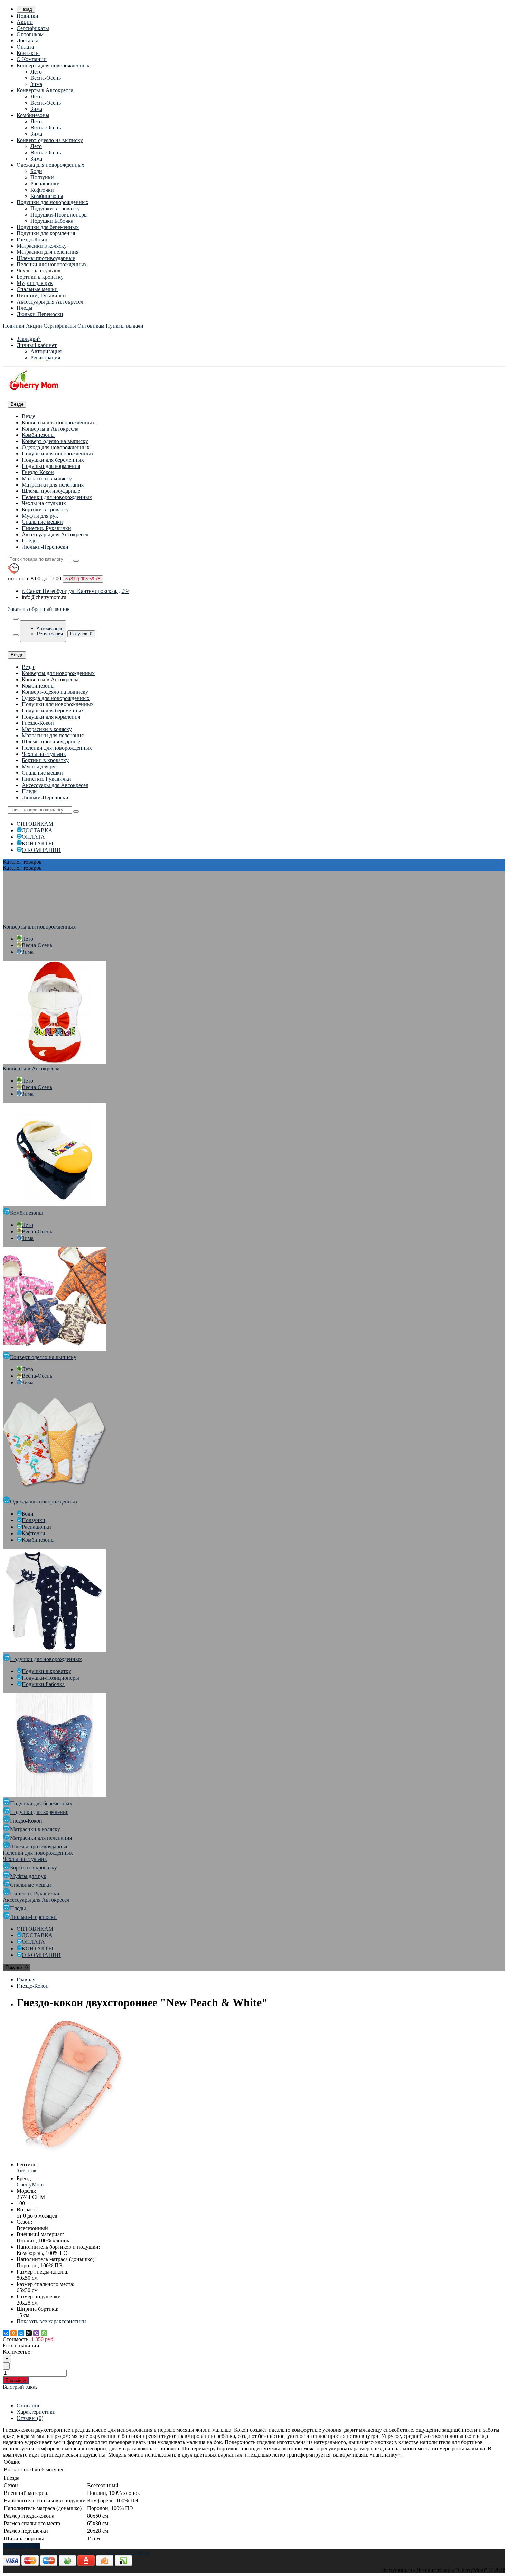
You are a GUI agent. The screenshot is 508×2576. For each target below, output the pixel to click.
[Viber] (36, 2333)
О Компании (32, 59)
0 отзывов (26, 2170)
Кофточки (42, 190)
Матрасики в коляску (42, 246)
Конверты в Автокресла (45, 90)
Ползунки (42, 177)
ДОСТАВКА (37, 830)
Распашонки (45, 184)
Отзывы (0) (30, 2418)
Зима (36, 84)
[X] (29, 2333)
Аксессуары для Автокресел (50, 302)
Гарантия (114, 2552)
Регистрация (45, 358)
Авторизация (46, 351)
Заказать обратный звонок (39, 609)
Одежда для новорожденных (50, 165)
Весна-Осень (46, 78)
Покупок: (81, 634)
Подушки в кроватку (55, 208)
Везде (29, 416)
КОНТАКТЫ (37, 843)
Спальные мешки (37, 289)
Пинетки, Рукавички (41, 295)
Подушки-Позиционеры (59, 215)
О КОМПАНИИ (41, 850)
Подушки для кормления (46, 233)
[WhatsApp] (44, 2333)
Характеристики (36, 2412)
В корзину (16, 2380)
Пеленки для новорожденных (52, 264)
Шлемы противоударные (46, 258)
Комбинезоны (33, 115)
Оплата (25, 47)
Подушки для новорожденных (53, 202)
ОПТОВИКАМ (35, 824)
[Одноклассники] (13, 2333)
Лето (36, 72)
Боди (36, 171)
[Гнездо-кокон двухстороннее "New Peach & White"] (72, 2153)
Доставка (27, 41)
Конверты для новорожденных (53, 65)
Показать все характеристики (51, 2321)
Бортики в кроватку (40, 277)
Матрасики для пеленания (48, 252)
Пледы (25, 308)
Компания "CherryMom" (31, 2552)
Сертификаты (33, 28)
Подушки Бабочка (52, 221)
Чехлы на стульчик (39, 271)
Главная (26, 1979)
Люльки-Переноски (40, 314)
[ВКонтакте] (6, 2333)
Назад (26, 9)
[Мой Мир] (21, 2333)
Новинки (27, 16)
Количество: (17, 2352)
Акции (25, 22)
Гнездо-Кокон (33, 239)
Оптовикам (30, 34)
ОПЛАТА (33, 837)
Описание (29, 2406)
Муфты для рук (35, 283)
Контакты (28, 53)
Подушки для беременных (48, 227)
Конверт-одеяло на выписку (50, 140)
